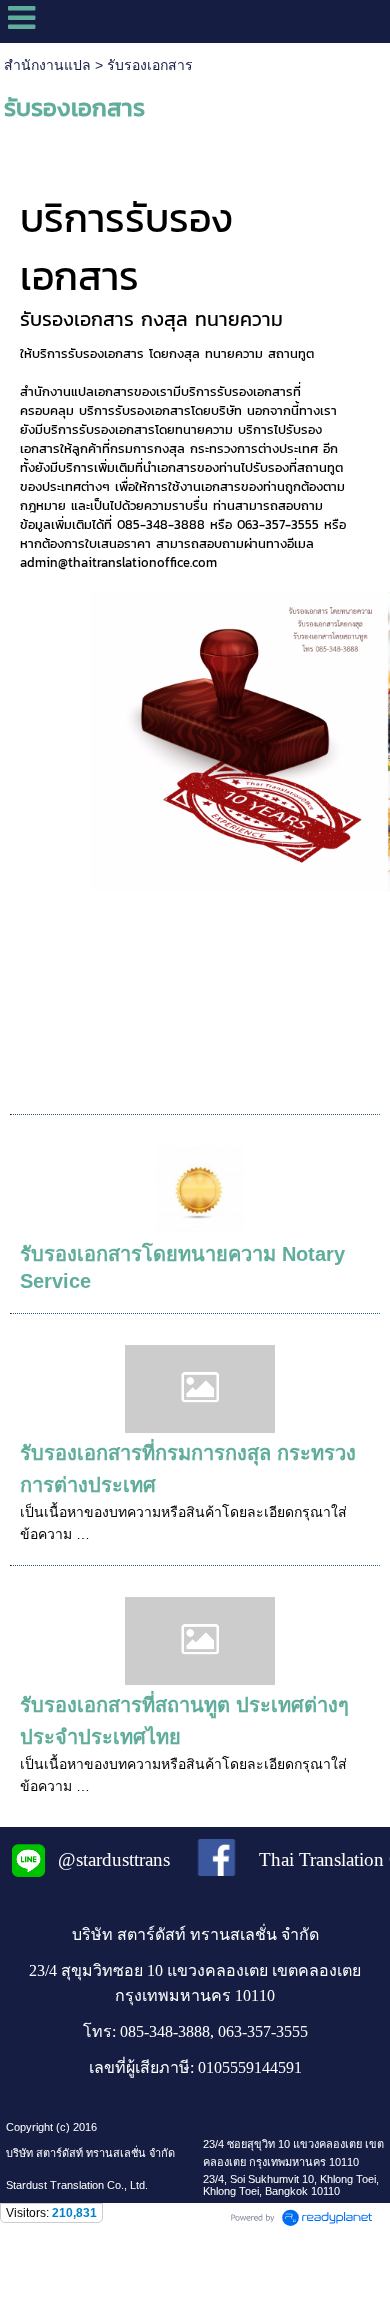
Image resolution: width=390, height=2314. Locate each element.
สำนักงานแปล (47, 65)
